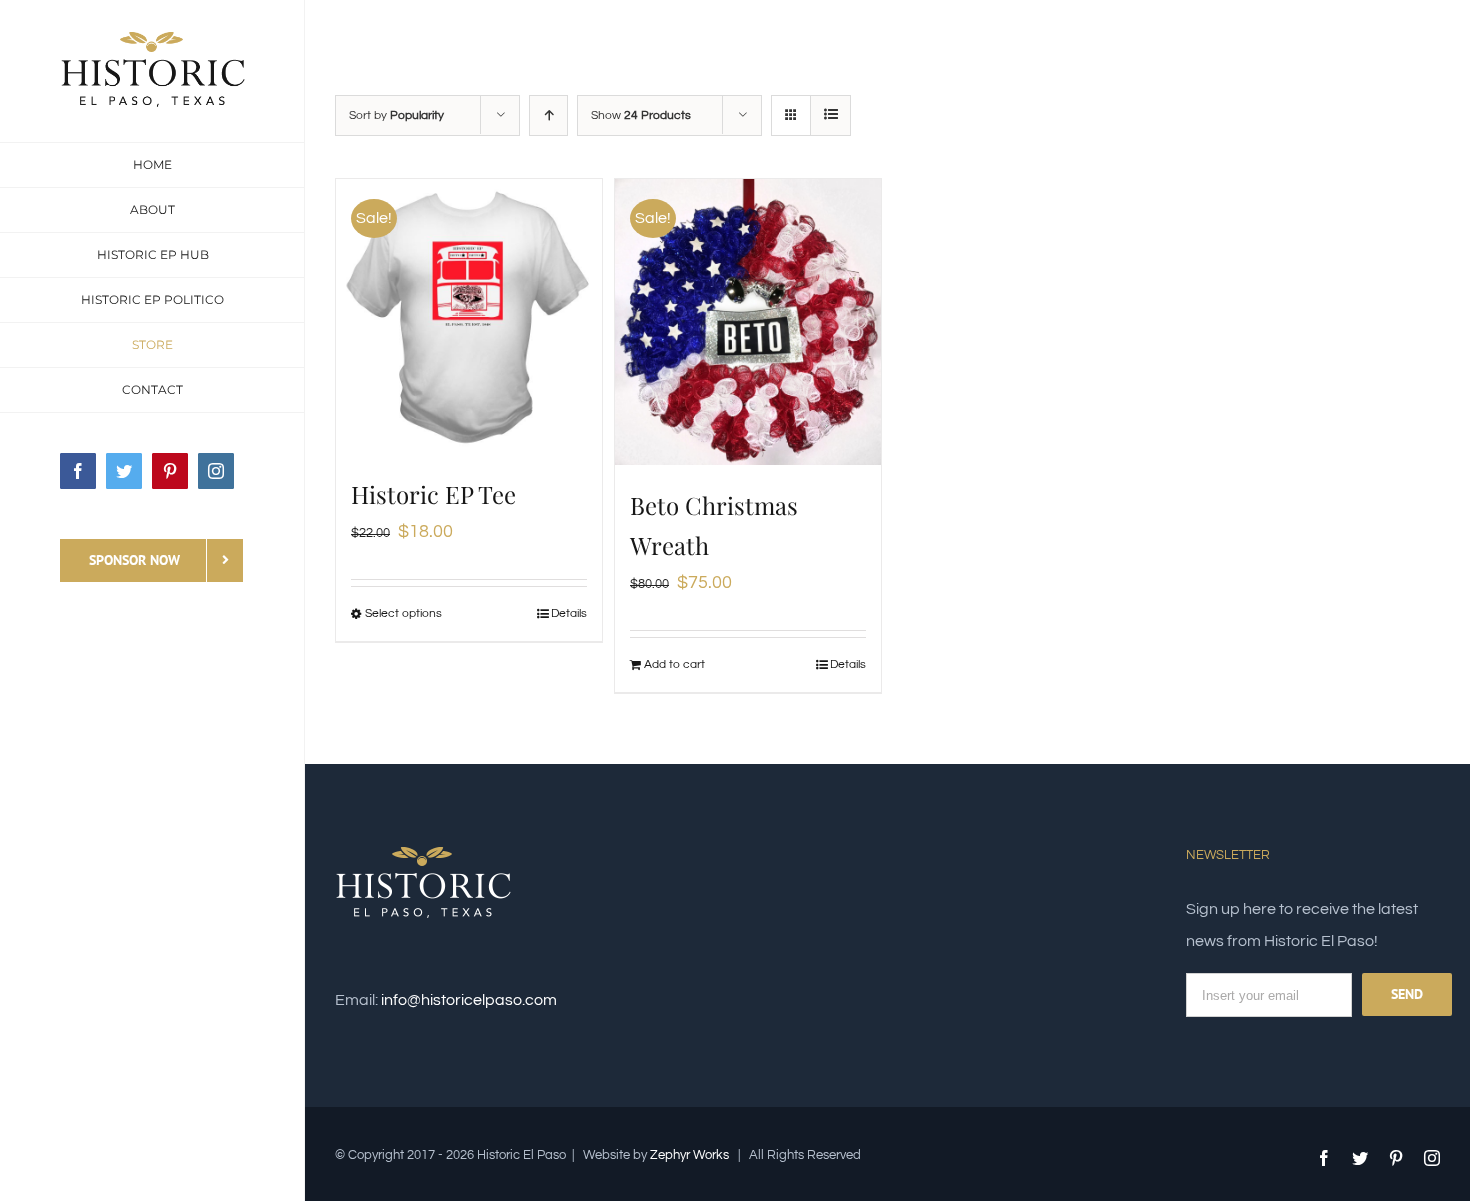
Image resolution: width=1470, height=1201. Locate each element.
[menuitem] (152, 165)
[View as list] (830, 115)
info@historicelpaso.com (469, 1000)
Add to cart (674, 664)
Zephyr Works (689, 1155)
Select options (403, 613)
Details (569, 613)
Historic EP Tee (433, 494)
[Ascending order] (548, 115)
